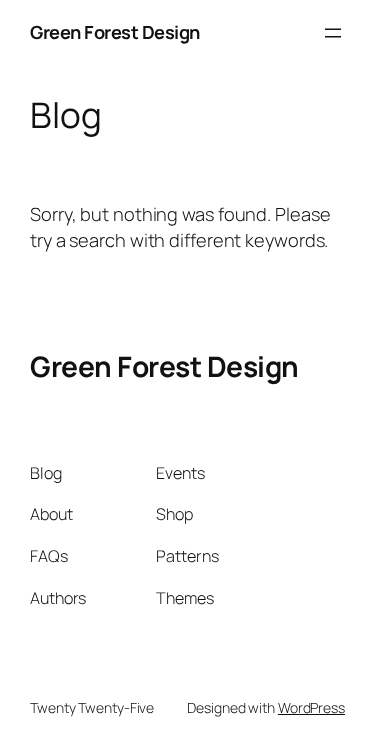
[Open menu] (333, 33)
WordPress (311, 707)
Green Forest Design (115, 32)
